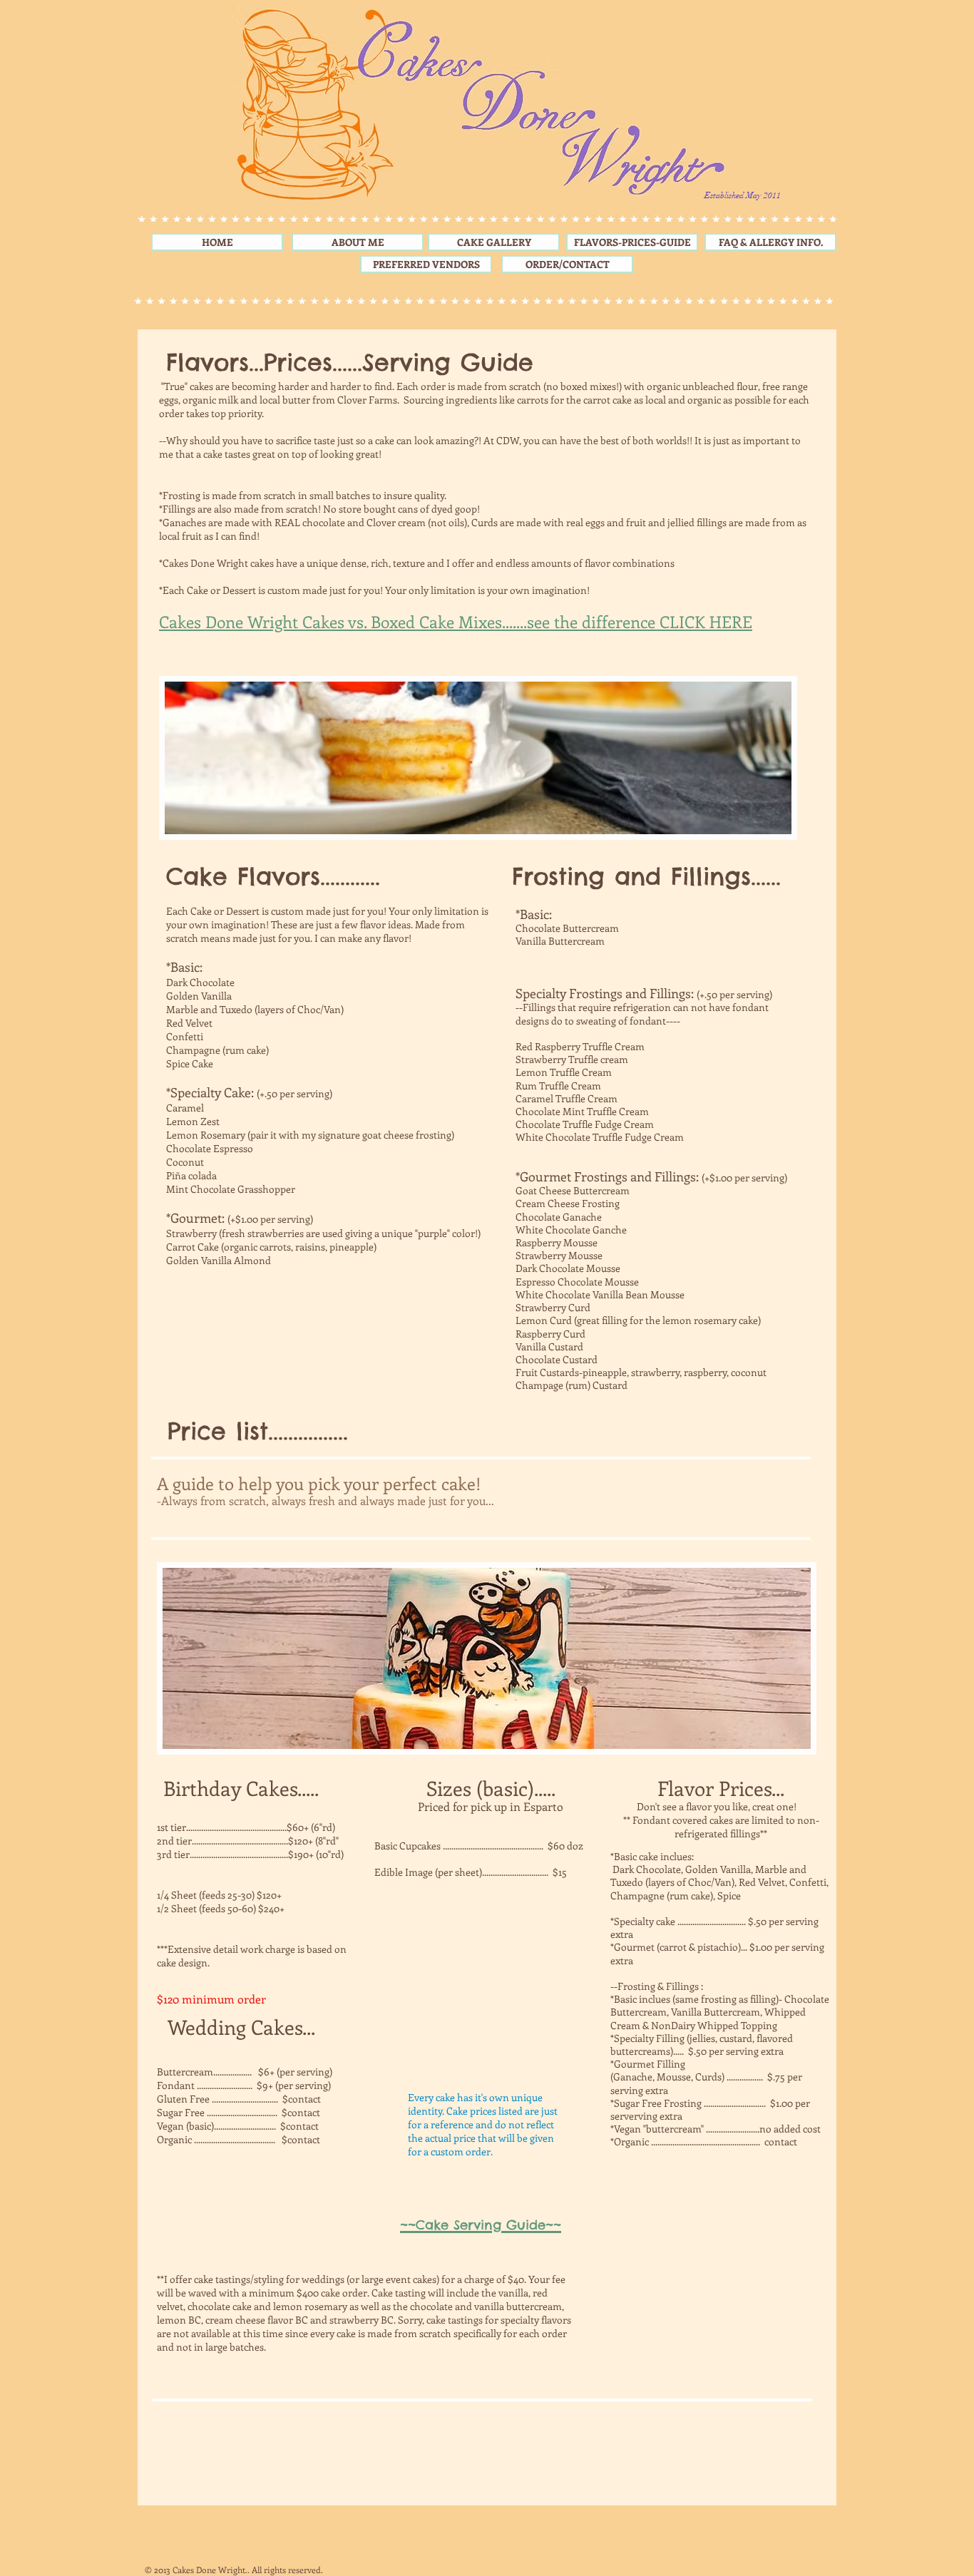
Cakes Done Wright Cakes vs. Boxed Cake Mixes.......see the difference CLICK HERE (456, 621)
